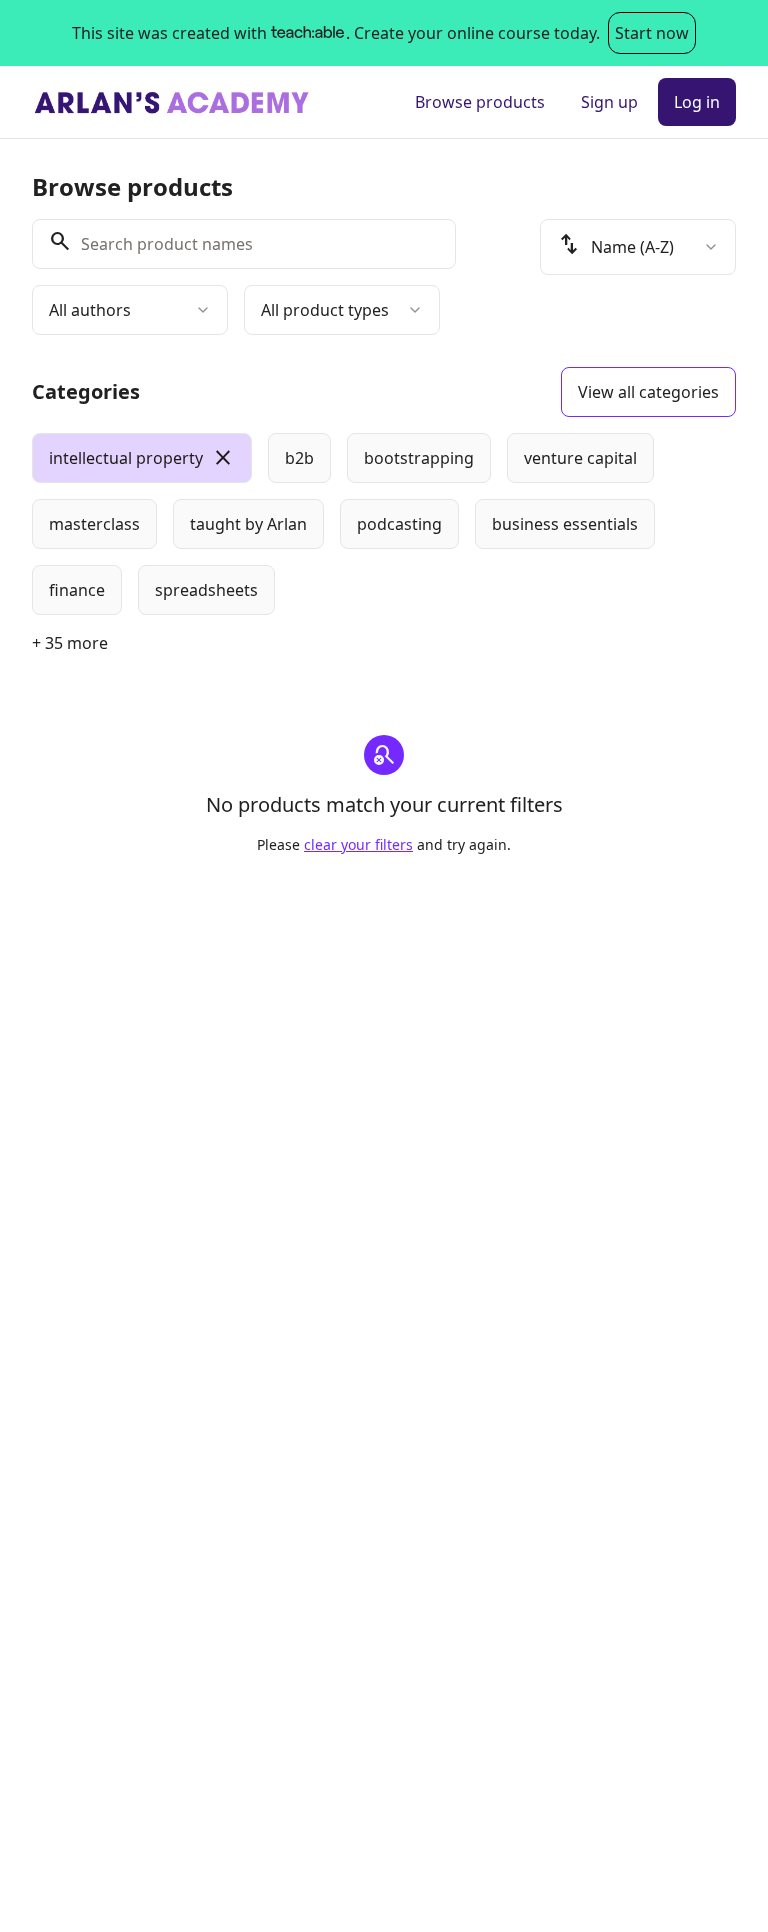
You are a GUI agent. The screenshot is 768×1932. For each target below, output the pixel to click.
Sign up (609, 102)
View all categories (648, 392)
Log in (697, 102)
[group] (384, 524)
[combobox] (130, 310)
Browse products (480, 102)
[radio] (142, 458)
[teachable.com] (306, 33)
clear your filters (358, 844)
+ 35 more (70, 643)
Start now (652, 33)
